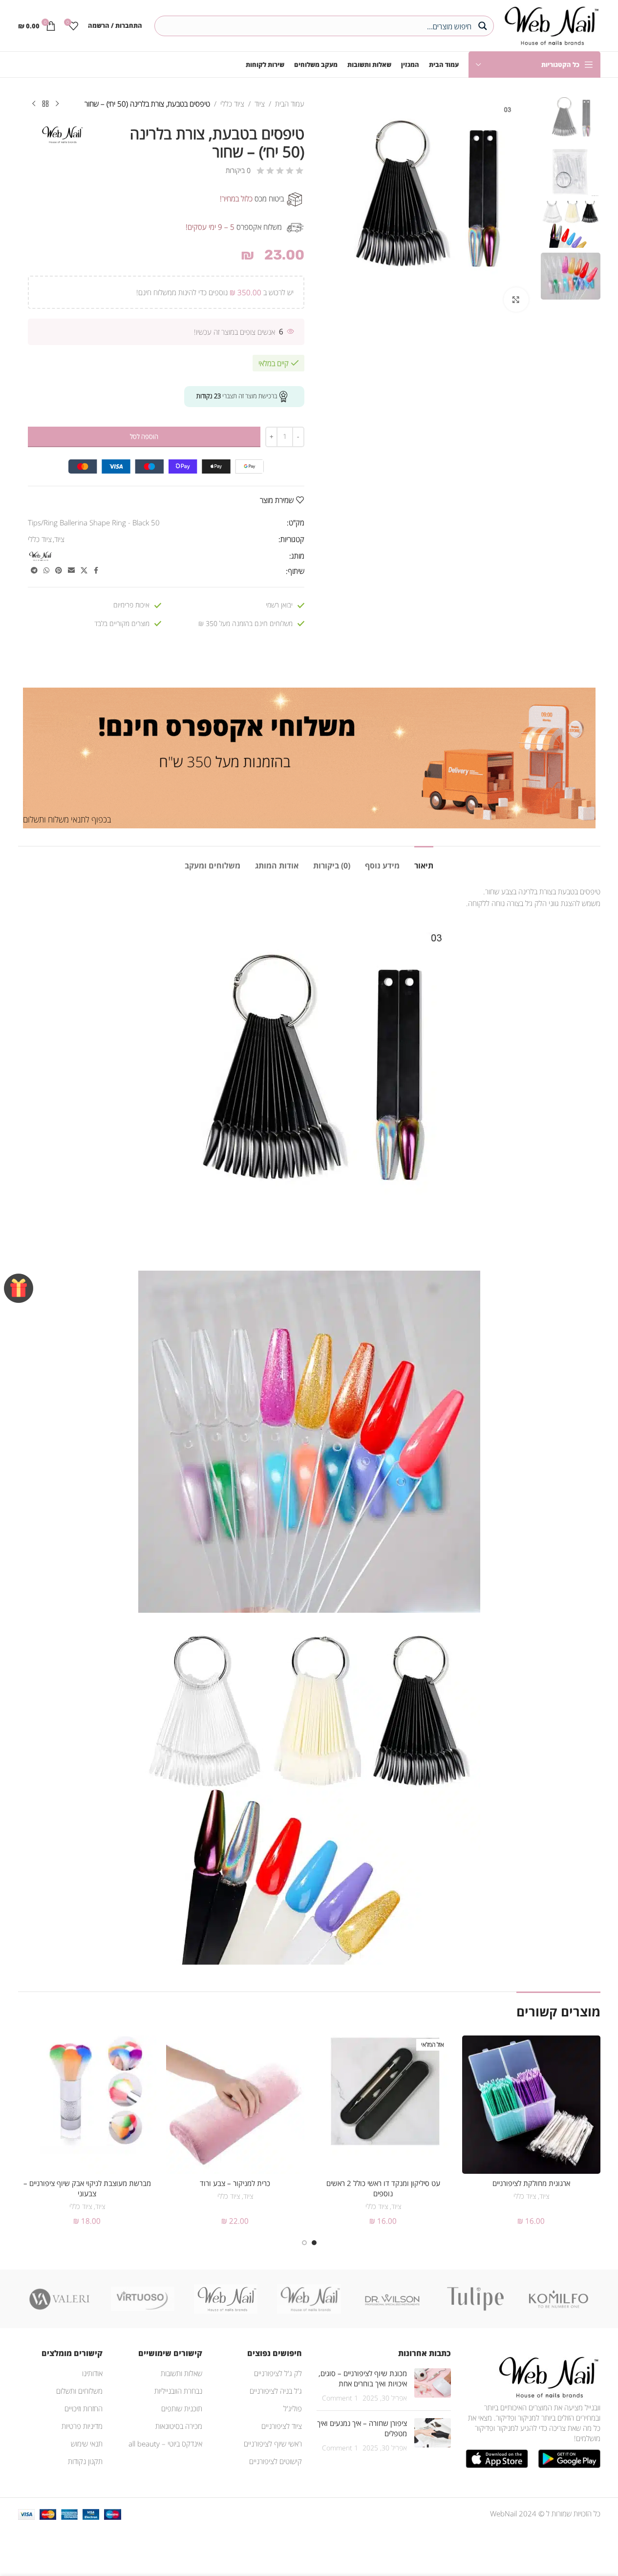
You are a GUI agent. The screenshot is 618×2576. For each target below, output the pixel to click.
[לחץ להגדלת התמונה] (516, 300)
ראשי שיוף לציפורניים (273, 2444)
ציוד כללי (232, 104)
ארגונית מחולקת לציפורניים (531, 2183)
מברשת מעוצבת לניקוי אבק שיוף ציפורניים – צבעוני (87, 2188)
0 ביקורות (238, 170)
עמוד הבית (290, 104)
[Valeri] (60, 2299)
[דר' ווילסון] (392, 2299)
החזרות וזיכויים (84, 2408)
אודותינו (92, 2373)
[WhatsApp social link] (46, 571)
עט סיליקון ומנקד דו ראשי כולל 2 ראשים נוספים (383, 2188)
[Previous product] (57, 104)
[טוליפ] (475, 2299)
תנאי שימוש (87, 2444)
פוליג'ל (293, 2408)
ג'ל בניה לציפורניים (276, 2391)
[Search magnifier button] (484, 26)
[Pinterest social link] (59, 571)
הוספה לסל (144, 436)
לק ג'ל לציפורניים (278, 2373)
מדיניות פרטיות (82, 2426)
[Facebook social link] (96, 571)
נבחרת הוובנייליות (178, 2391)
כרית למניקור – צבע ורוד (235, 2183)
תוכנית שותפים (182, 2408)
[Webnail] (226, 2299)
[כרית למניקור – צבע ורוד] (235, 2105)
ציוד (260, 104)
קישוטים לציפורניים (276, 2461)
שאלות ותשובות (181, 2373)
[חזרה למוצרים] (45, 104)
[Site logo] (549, 24)
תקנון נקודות (85, 2461)
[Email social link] (71, 571)
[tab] (424, 861)
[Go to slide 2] (304, 2243)
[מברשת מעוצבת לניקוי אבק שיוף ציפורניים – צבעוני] (87, 2105)
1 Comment (340, 2398)
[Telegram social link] (34, 571)
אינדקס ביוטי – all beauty (165, 2444)
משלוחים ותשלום (79, 2391)
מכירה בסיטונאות (179, 2426)
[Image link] (547, 2376)
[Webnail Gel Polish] (309, 2299)
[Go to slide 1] (314, 2243)
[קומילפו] (558, 2299)
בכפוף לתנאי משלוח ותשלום (67, 819)
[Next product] (34, 104)
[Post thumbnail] (433, 2386)
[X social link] (84, 571)
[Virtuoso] (143, 2299)
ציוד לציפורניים (282, 2426)
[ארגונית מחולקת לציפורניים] (531, 2105)
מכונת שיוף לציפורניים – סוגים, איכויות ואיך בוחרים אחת (363, 2378)
